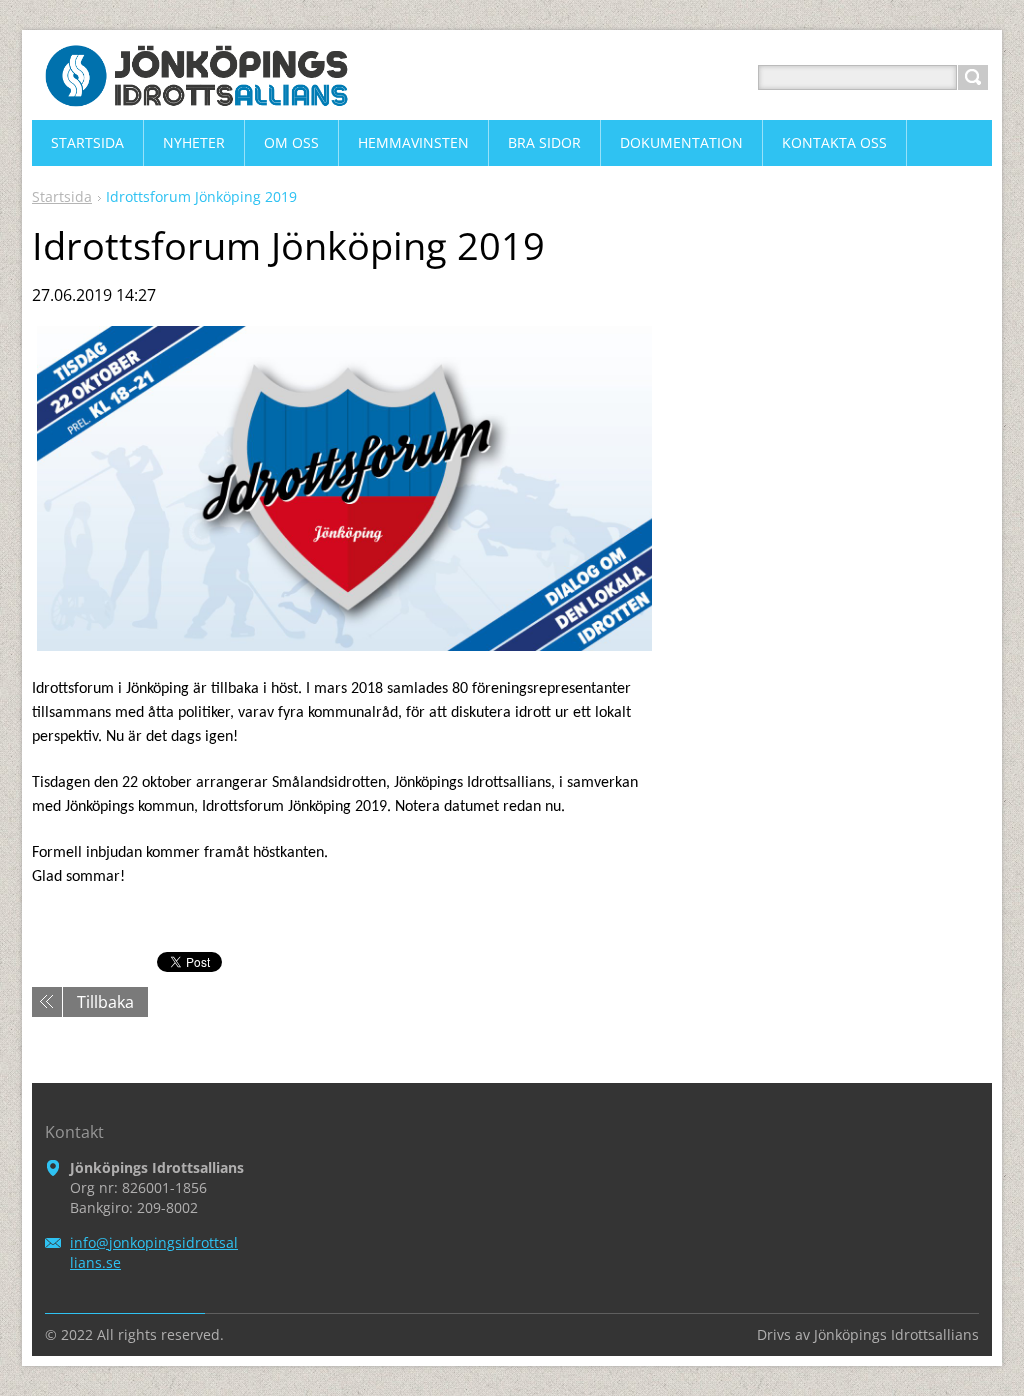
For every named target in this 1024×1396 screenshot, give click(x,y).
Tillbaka (105, 1002)
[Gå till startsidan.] (197, 101)
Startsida (62, 196)
